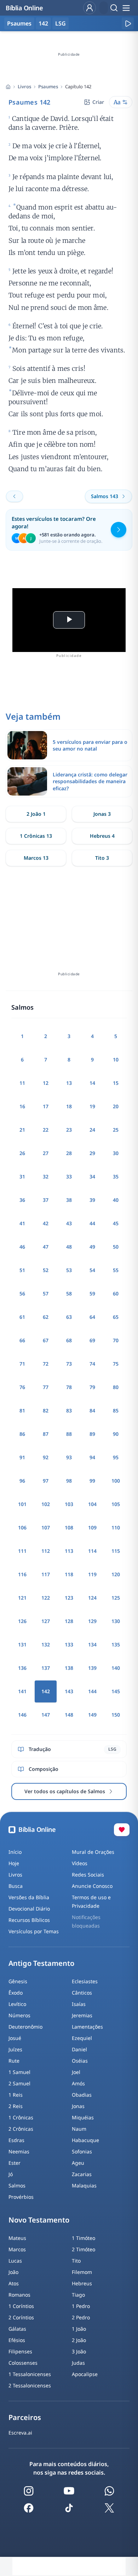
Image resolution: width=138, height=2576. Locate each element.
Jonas (78, 2106)
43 (69, 1223)
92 (46, 1457)
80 (116, 1387)
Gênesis (18, 1981)
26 (22, 1153)
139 (92, 1668)
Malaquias (84, 2185)
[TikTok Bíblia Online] (69, 2508)
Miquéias (83, 2117)
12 (46, 1083)
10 (116, 1060)
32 (46, 1177)
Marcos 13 (36, 858)
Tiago (78, 2295)
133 (69, 1644)
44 (92, 1223)
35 (116, 1177)
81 (22, 1410)
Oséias (80, 2061)
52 (46, 1270)
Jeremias (82, 2015)
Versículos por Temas (34, 1931)
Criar (98, 102)
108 (69, 1527)
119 (92, 1574)
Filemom (82, 2272)
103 (69, 1504)
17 (46, 1106)
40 (116, 1200)
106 (22, 1527)
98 (69, 1481)
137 (46, 1668)
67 (46, 1340)
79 (92, 1387)
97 (46, 1481)
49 (92, 1247)
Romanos (19, 2295)
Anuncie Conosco (92, 1886)
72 (46, 1364)
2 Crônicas (21, 2129)
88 (69, 1434)
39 (92, 1200)
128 (69, 1621)
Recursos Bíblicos (29, 1920)
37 (46, 1200)
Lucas (15, 2261)
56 (22, 1293)
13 (69, 1083)
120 (116, 1574)
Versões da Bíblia (29, 1897)
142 (43, 23)
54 (92, 1270)
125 (116, 1598)
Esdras (16, 2140)
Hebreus (82, 2283)
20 (116, 1106)
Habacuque (85, 2140)
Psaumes (48, 87)
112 (46, 1551)
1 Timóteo (84, 2238)
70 (116, 1340)
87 (46, 1434)
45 (116, 1223)
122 (46, 1598)
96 (22, 1481)
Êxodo (16, 1993)
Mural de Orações (93, 1852)
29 (92, 1153)
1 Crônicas (21, 2117)
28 (69, 1153)
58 (69, 1293)
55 (116, 1270)
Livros (24, 87)
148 (69, 1715)
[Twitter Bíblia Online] (109, 2508)
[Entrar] (90, 8)
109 (92, 1527)
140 (116, 1668)
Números (19, 2015)
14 (92, 1083)
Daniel (79, 2049)
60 (116, 1293)
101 (22, 1504)
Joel (76, 2072)
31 (22, 1177)
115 (116, 1551)
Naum (79, 2129)
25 (116, 1130)
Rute (14, 2061)
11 (22, 1083)
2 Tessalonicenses (30, 2385)
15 (116, 1083)
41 (22, 1223)
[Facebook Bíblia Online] (29, 2508)
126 (22, 1621)
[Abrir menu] (126, 8)
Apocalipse (85, 2374)
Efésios (17, 2340)
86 (22, 1434)
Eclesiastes (85, 1981)
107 (46, 1527)
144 (92, 1691)
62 (46, 1317)
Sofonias (82, 2151)
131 (22, 1644)
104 (92, 1504)
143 (69, 1691)
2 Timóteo (84, 2249)
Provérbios (21, 2197)
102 (46, 1504)
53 (69, 1270)
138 (69, 1668)
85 (116, 1410)
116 (22, 1574)
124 (92, 1598)
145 (116, 1691)
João (13, 2272)
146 (22, 1715)
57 (46, 1293)
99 (92, 1481)
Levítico (17, 2004)
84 (92, 1410)
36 (22, 1200)
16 (22, 1106)
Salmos (17, 2185)
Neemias (19, 2151)
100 (116, 1481)
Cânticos (82, 1993)
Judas (78, 2363)
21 (22, 1130)
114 (92, 1551)
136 (22, 1668)
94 (92, 1457)
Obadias (82, 2095)
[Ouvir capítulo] (128, 23)
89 (92, 1434)
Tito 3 (102, 858)
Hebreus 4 (102, 836)
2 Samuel (19, 2083)
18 (69, 1106)
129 (92, 1621)
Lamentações (87, 2027)
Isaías (79, 2004)
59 (92, 1293)
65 (116, 1317)
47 (46, 1247)
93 (69, 1457)
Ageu (78, 2163)
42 (46, 1223)
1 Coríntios (21, 2306)
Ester (15, 2163)
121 (22, 1598)
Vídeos (80, 1863)
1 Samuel (19, 2072)
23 (69, 1130)
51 (22, 1270)
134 (92, 1644)
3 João (79, 2351)
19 (92, 1106)
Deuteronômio (25, 2027)
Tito (76, 2261)
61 (22, 1317)
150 (116, 1715)
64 (92, 1317)
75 (116, 1364)
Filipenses (20, 2351)
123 (69, 1598)
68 (69, 1340)
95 (116, 1457)
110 (116, 1527)
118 (69, 1574)
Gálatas (17, 2329)
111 (22, 1551)
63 (69, 1317)
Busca (16, 1886)
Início (15, 1852)
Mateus (17, 2238)
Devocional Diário (29, 1909)
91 (22, 1457)
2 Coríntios (21, 2317)
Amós (78, 2083)
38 (69, 1200)
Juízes (15, 2049)
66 (22, 1340)
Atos (14, 2283)
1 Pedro (81, 2306)
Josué (15, 2038)
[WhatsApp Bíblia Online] (109, 2491)
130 (116, 1621)
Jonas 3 (102, 814)
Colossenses (23, 2363)
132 (46, 1644)
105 (116, 1504)
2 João (79, 2340)
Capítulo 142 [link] (78, 87)
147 (46, 1715)
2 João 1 (36, 814)
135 (116, 1644)
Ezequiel (82, 2038)
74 (92, 1364)
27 (46, 1153)
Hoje (14, 1863)
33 (69, 1177)
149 (92, 1715)
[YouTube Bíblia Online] (69, 2491)
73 (69, 1364)
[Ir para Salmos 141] (15, 496)
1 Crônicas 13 (36, 836)
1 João (79, 2329)
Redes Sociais (88, 1875)
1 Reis (16, 2095)
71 (22, 1364)
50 (116, 1247)
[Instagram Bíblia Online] (29, 2491)
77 (46, 1387)
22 (46, 1130)
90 (116, 1434)
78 (69, 1387)
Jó (11, 2174)
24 (92, 1130)
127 (46, 1621)
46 (22, 1247)
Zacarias (82, 2174)
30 (116, 1153)
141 (22, 1691)
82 (46, 1410)
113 (69, 1551)
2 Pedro (81, 2317)
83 (69, 1410)
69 (92, 1340)
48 (69, 1247)
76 (22, 1387)
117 (46, 1574)
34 (92, 1177)
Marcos (17, 2249)
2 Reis (16, 2106)
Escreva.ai (20, 2433)
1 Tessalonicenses (30, 2374)
